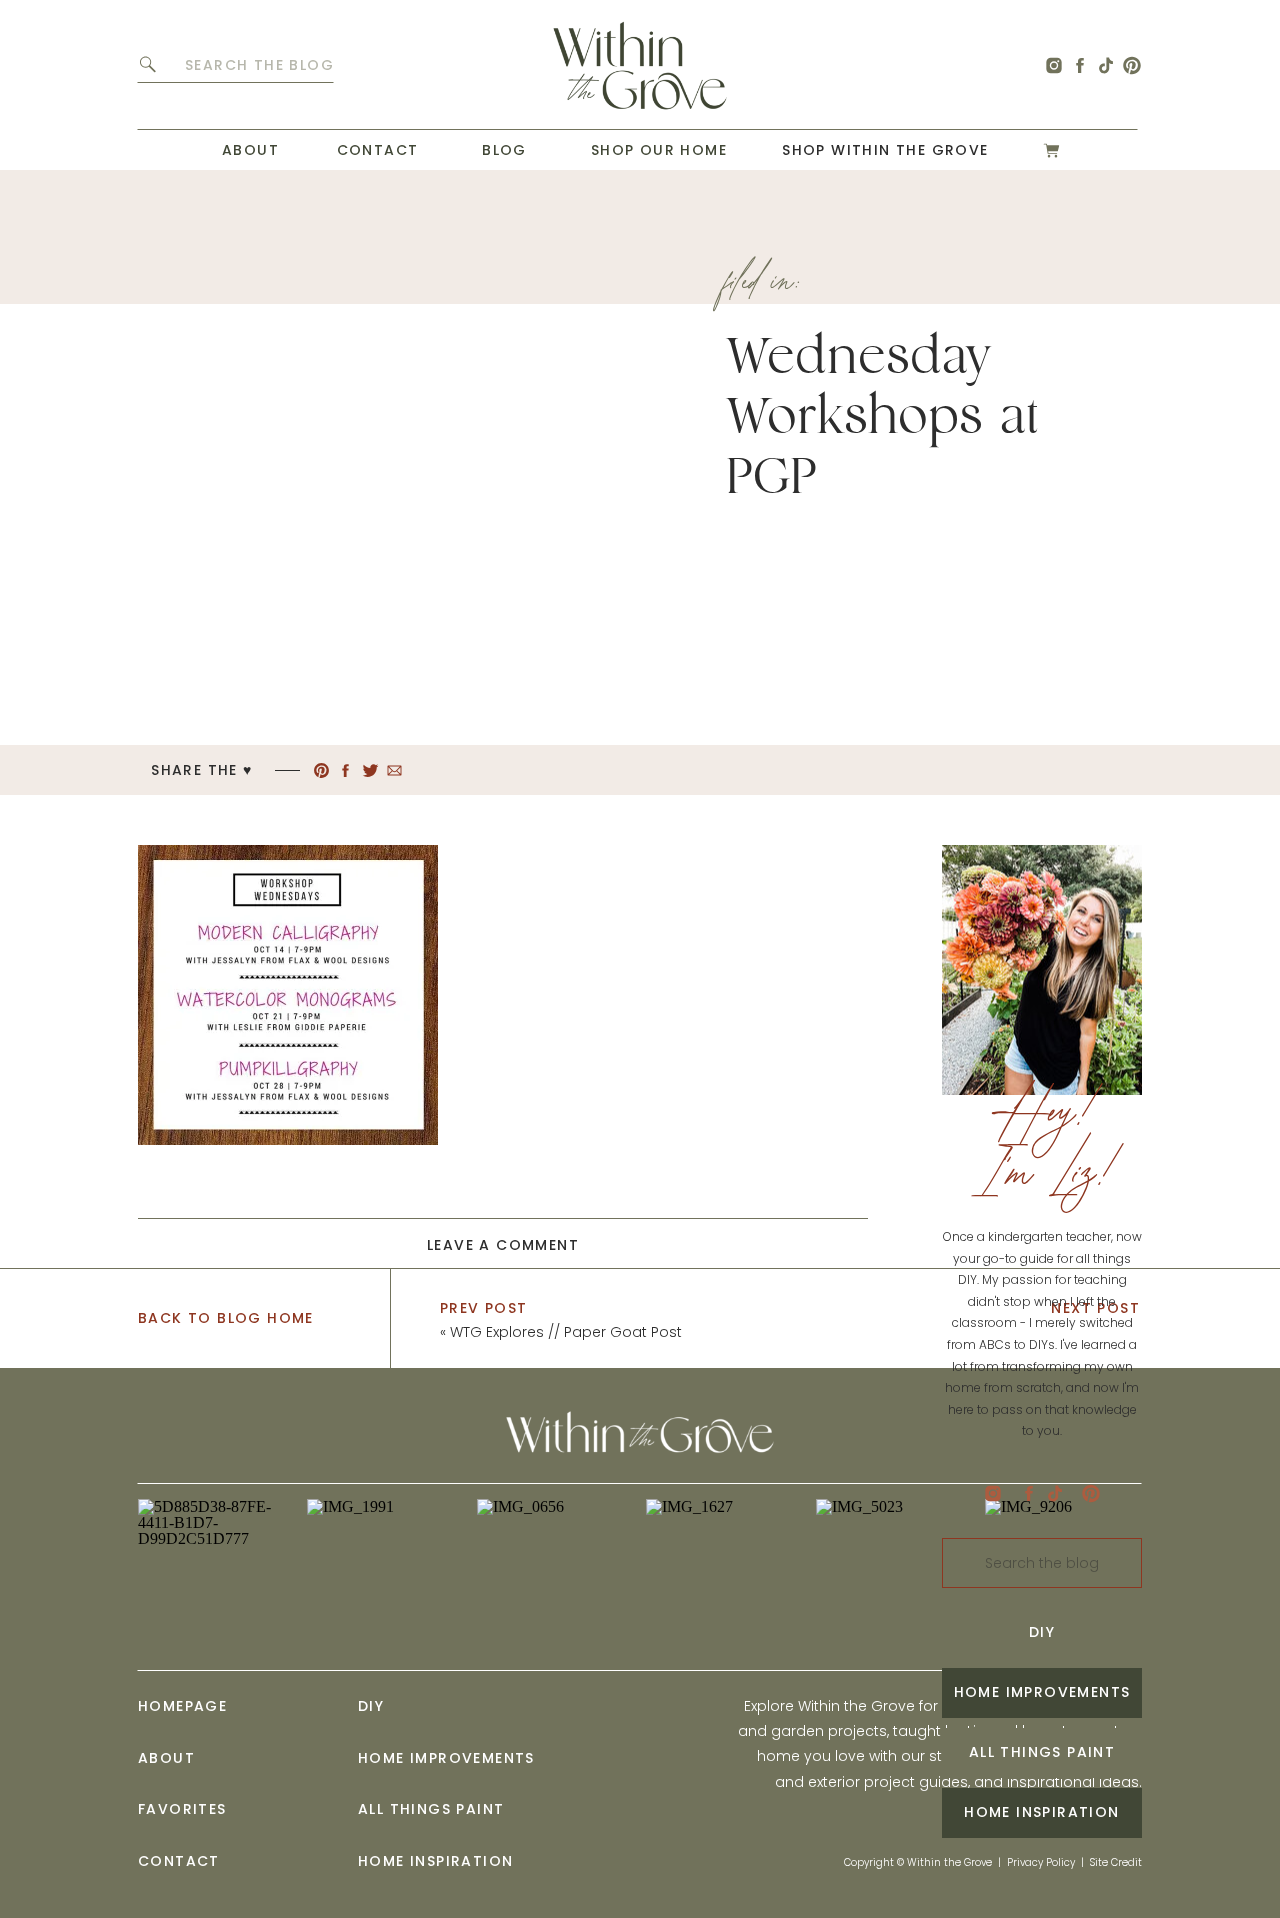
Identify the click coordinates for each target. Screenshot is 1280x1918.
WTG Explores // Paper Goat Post (566, 1332)
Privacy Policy (1041, 1862)
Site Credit (1116, 1862)
